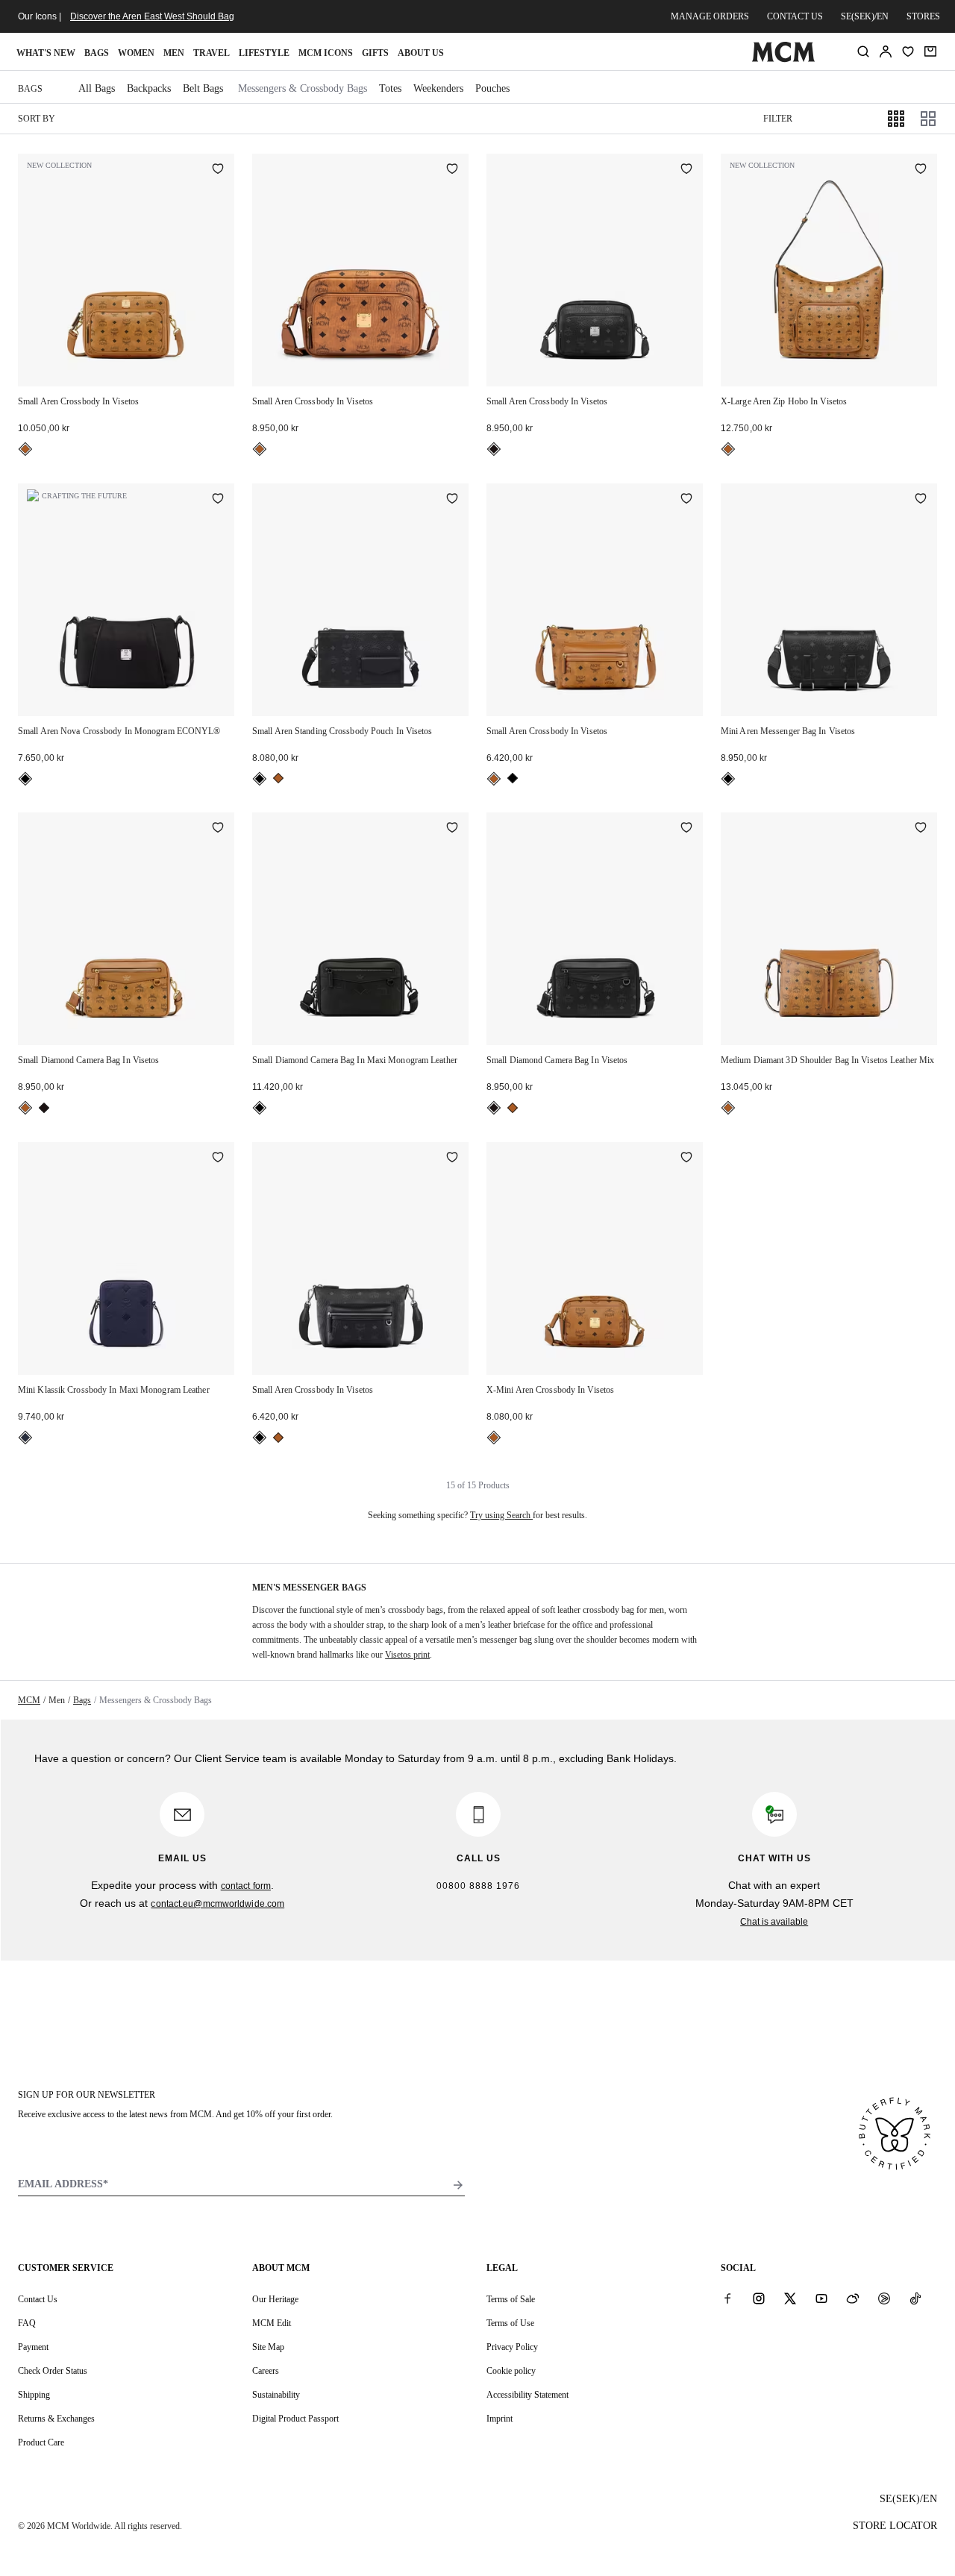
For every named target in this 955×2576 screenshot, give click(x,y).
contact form (246, 1886)
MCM (29, 1700)
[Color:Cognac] (25, 449)
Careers (266, 2371)
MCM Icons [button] (326, 53)
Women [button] (136, 53)
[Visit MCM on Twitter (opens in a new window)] (790, 2298)
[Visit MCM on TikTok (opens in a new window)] (915, 2298)
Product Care (41, 2442)
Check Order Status (53, 2371)
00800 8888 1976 (478, 1886)
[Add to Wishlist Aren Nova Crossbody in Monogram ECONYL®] (218, 500)
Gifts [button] (375, 53)
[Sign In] (886, 51)
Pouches (492, 88)
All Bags (97, 88)
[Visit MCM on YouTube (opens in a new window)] (821, 2298)
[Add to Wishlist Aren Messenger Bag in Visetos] (921, 500)
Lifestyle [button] (264, 53)
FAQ (27, 2323)
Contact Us (38, 2299)
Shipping (34, 2395)
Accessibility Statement (527, 2395)
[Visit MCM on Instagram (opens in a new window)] (759, 2298)
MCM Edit (272, 2323)
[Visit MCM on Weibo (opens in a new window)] (853, 2298)
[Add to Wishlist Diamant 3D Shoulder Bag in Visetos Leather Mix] (921, 829)
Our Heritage (275, 2299)
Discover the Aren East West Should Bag (152, 16)
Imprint (500, 2419)
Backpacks (149, 88)
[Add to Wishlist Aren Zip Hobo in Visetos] (921, 170)
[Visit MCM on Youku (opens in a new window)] (884, 2298)
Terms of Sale (511, 2299)
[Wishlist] (908, 51)
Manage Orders (710, 16)
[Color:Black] (494, 449)
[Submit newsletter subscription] (458, 2185)
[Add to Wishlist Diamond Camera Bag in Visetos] (218, 829)
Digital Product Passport (295, 2419)
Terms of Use (510, 2323)
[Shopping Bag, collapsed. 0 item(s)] (930, 51)
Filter (778, 119)
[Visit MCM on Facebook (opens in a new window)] (727, 2298)
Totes (390, 88)
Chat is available (774, 1922)
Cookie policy (511, 2371)
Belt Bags (203, 88)
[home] (783, 59)
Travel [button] (212, 53)
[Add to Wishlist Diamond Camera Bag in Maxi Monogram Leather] (452, 829)
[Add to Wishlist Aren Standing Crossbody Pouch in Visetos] (452, 500)
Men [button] (174, 53)
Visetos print (407, 1655)
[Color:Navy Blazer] (25, 1438)
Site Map (268, 2347)
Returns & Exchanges (56, 2419)
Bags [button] (97, 53)
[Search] (863, 51)
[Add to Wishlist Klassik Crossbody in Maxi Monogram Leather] (218, 1159)
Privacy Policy (512, 2347)
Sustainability (276, 2395)
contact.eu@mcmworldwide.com (217, 1904)
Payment (33, 2347)
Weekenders (438, 88)
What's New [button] (46, 53)
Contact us (795, 16)
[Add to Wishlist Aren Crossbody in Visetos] (218, 170)
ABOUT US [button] (421, 53)
